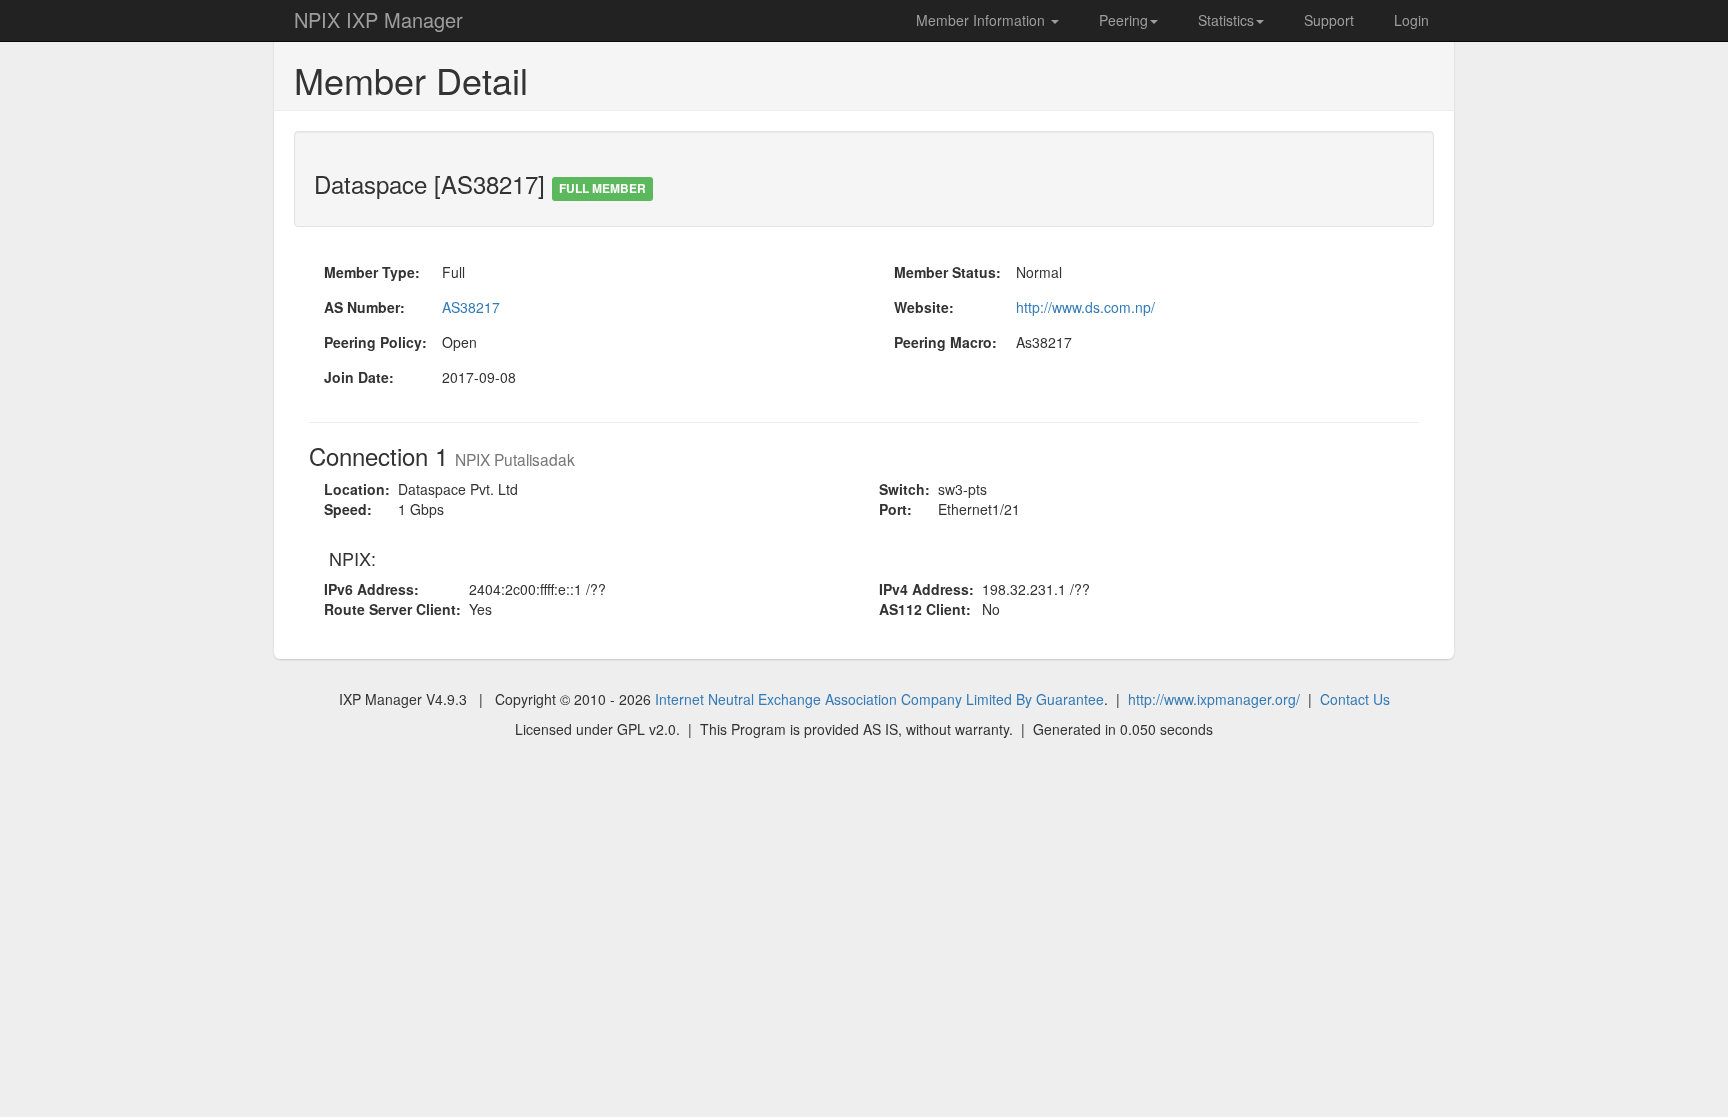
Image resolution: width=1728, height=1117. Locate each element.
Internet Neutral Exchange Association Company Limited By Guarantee (879, 699)
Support (1329, 20)
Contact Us (1355, 699)
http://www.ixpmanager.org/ (1214, 699)
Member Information (982, 20)
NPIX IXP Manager (378, 19)
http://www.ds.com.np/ (1085, 307)
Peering (1123, 20)
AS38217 (471, 307)
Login (1411, 20)
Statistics (1226, 20)
